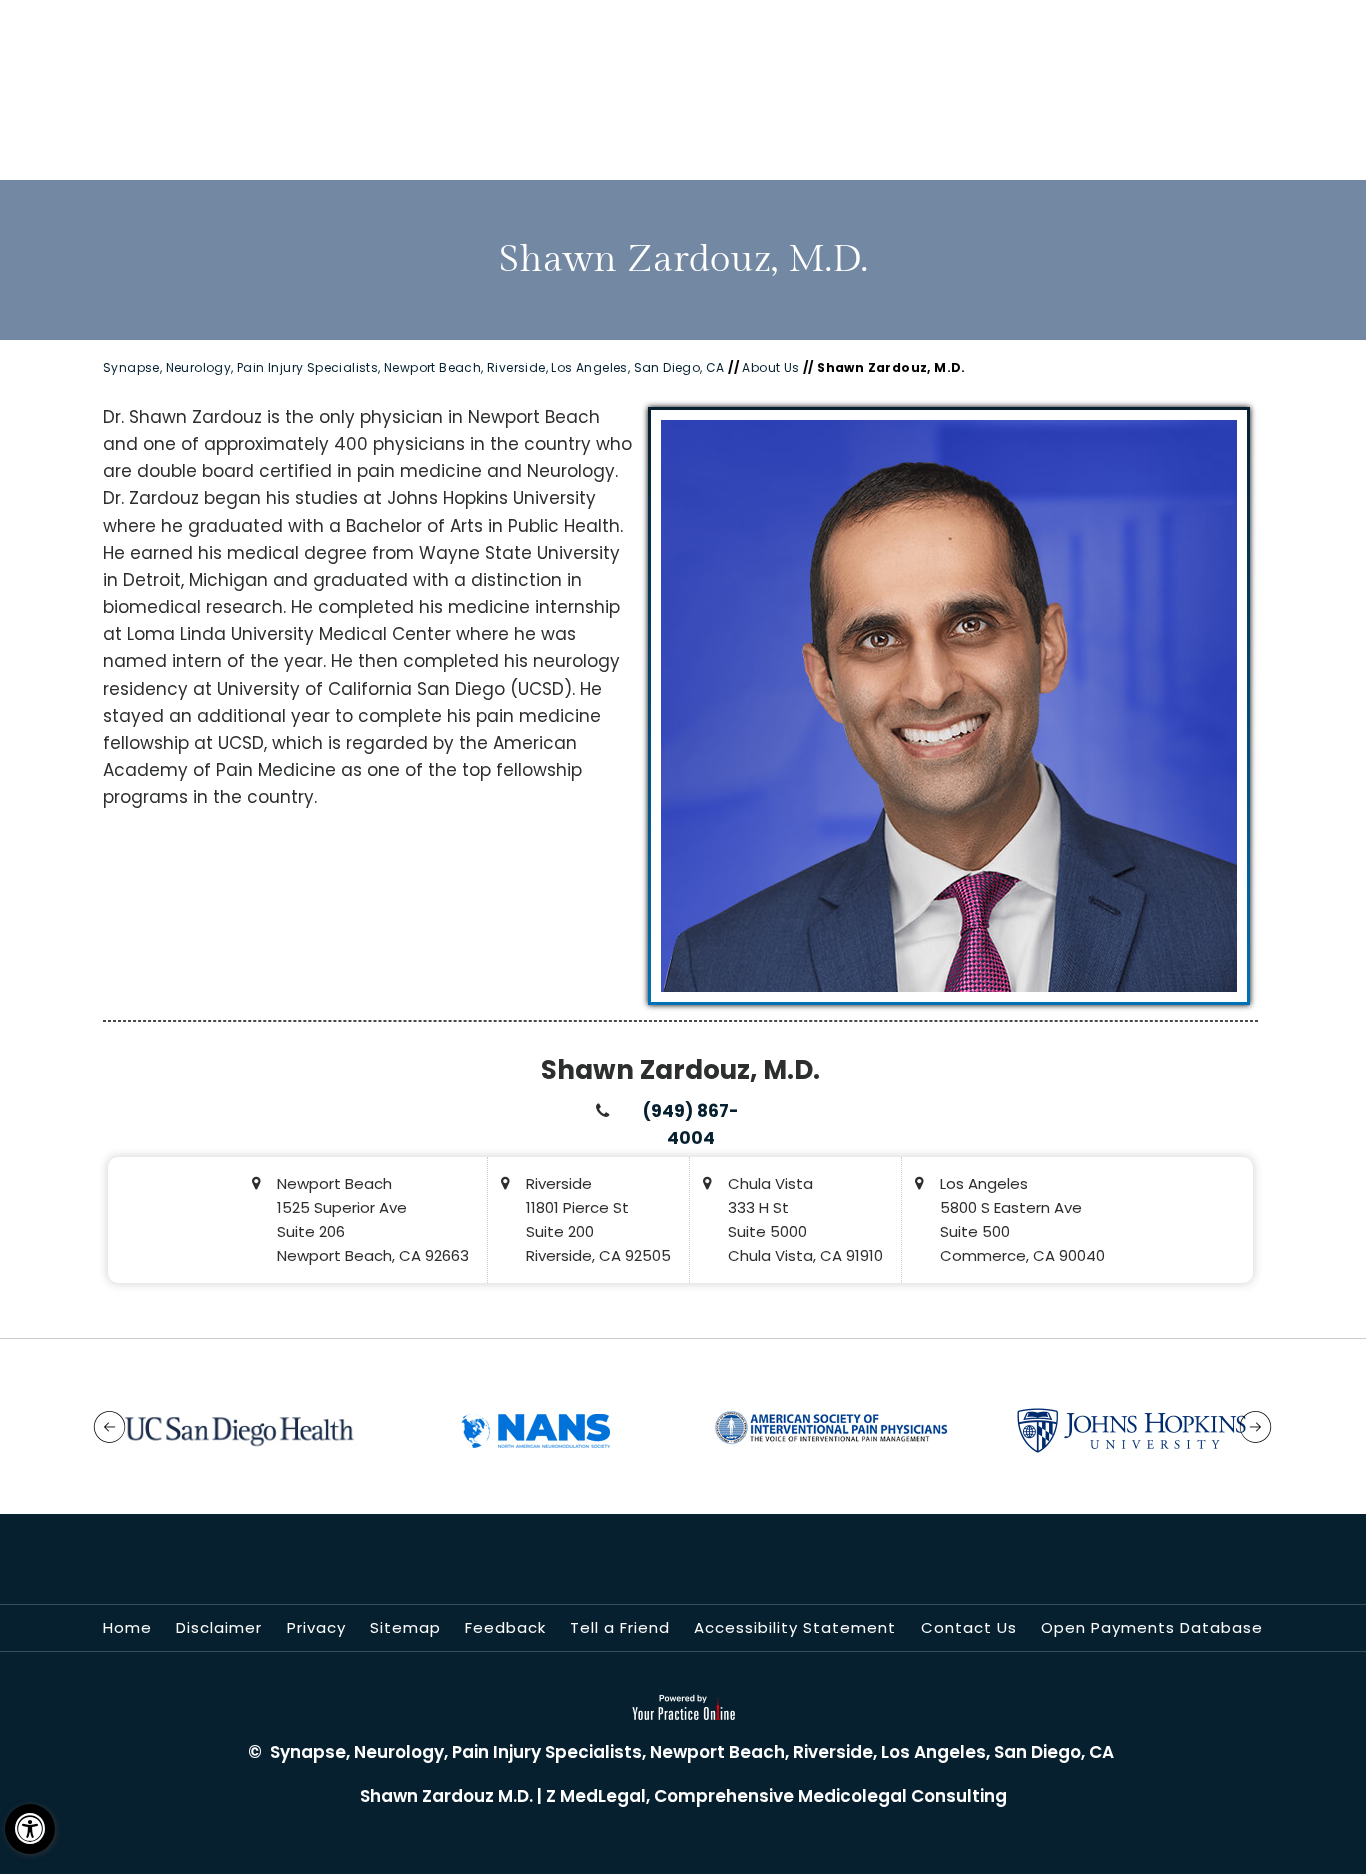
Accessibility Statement (795, 1627)
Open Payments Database (1152, 1627)
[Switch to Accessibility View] (30, 1829)
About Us (770, 367)
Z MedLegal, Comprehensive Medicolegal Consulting (776, 1796)
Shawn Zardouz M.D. (446, 1796)
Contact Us (969, 1627)
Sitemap (405, 1627)
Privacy (316, 1627)
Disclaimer (219, 1627)
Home (127, 1627)
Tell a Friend (620, 1627)
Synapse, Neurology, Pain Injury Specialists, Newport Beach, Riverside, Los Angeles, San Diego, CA (414, 367)
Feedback (505, 1627)
